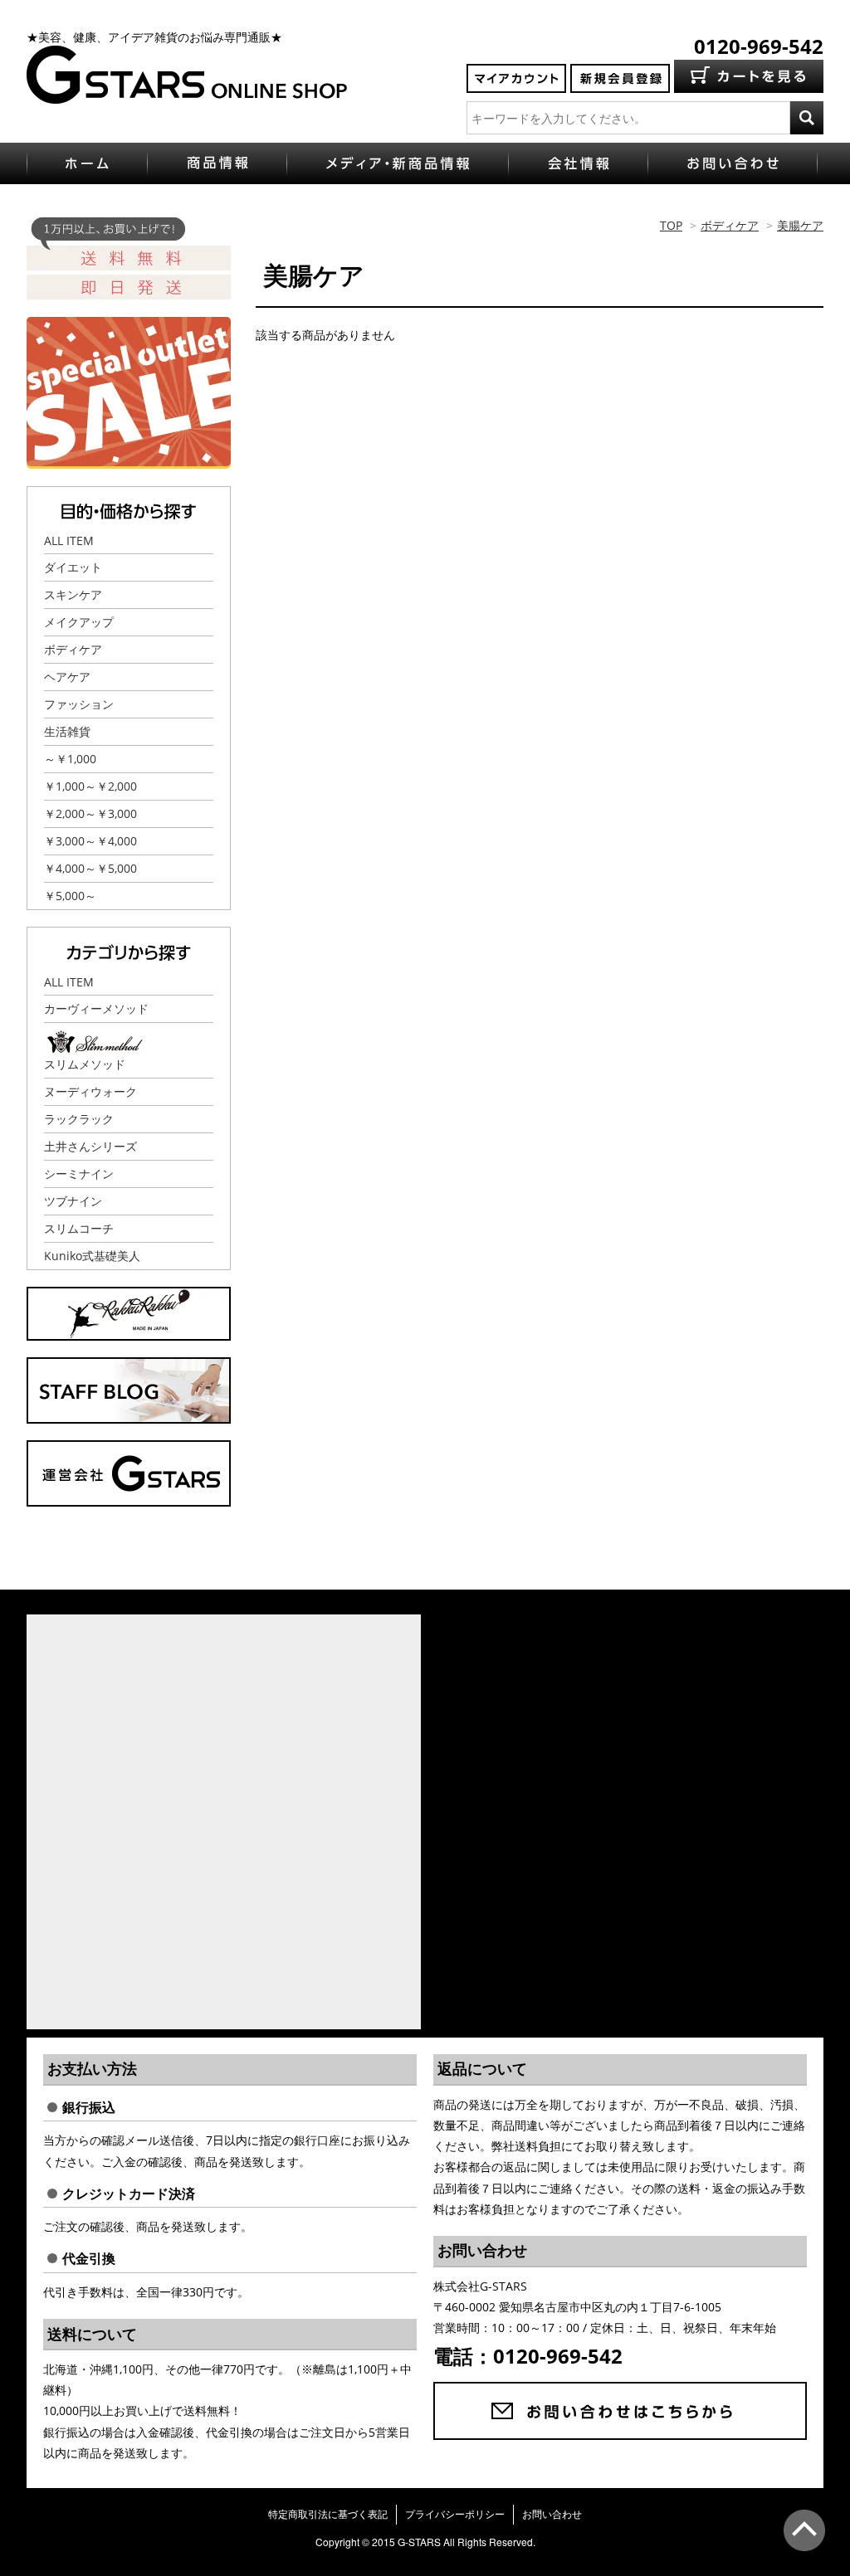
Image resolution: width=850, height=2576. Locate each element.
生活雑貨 (67, 731)
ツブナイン (73, 1201)
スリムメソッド (85, 1064)
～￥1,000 (70, 759)
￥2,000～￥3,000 (90, 813)
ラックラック (79, 1119)
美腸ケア (800, 225)
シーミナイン (79, 1174)
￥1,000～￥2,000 (90, 786)
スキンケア (73, 594)
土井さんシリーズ (90, 1146)
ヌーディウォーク (90, 1091)
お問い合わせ (552, 2514)
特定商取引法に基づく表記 (328, 2514)
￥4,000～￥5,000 (90, 868)
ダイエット (73, 567)
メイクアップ (79, 622)
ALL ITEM (69, 541)
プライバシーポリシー (455, 2514)
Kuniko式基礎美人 (92, 1256)
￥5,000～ (70, 896)
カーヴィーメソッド (96, 1008)
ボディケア (730, 225)
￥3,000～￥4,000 (90, 841)
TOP (671, 225)
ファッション (79, 704)
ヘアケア (67, 677)
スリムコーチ (79, 1228)
